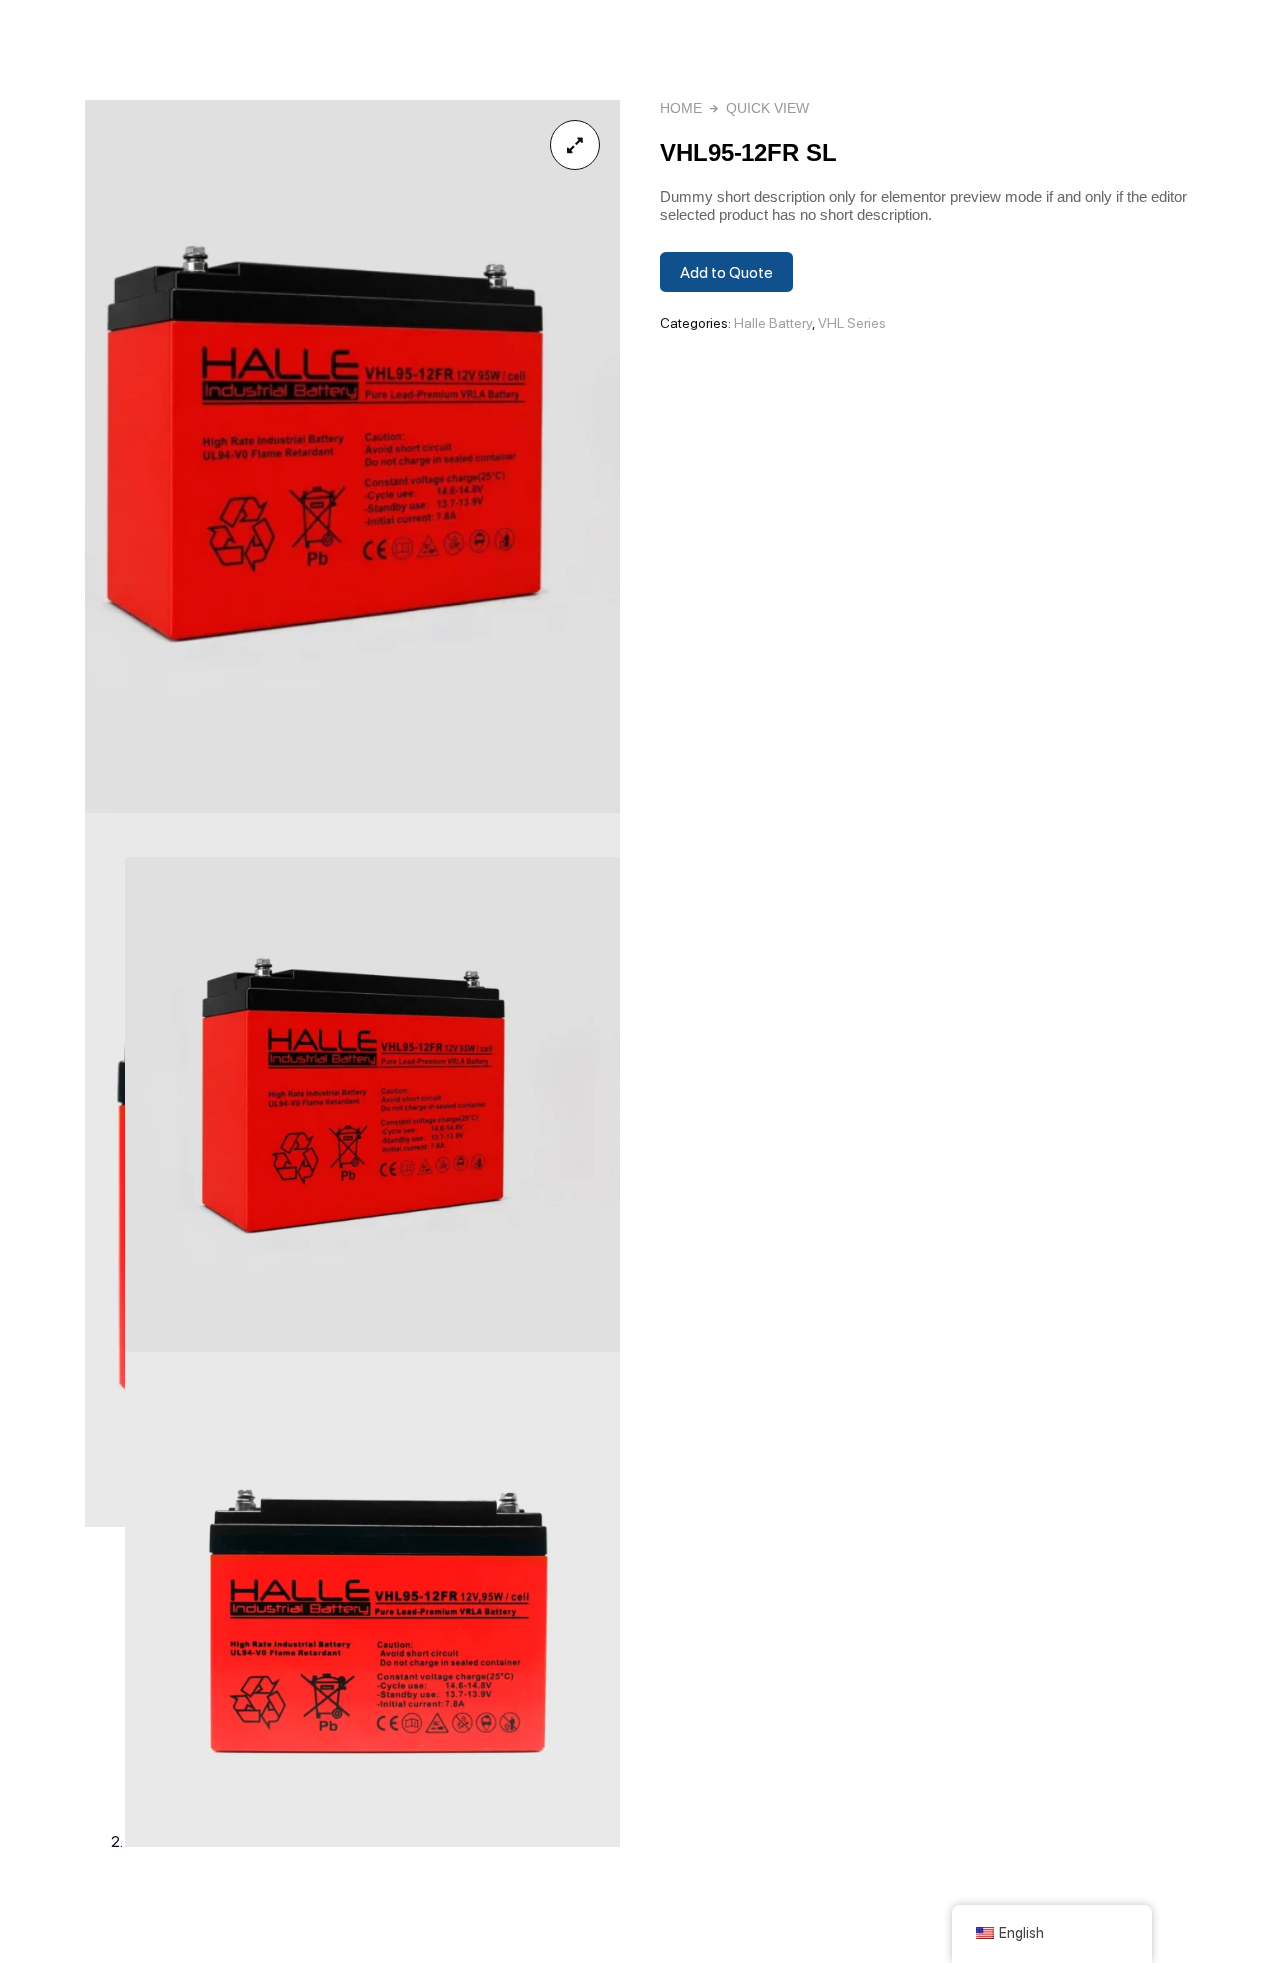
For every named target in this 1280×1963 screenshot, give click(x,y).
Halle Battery (773, 323)
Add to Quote (726, 272)
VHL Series (852, 323)
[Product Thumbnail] (575, 145)
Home (681, 108)
